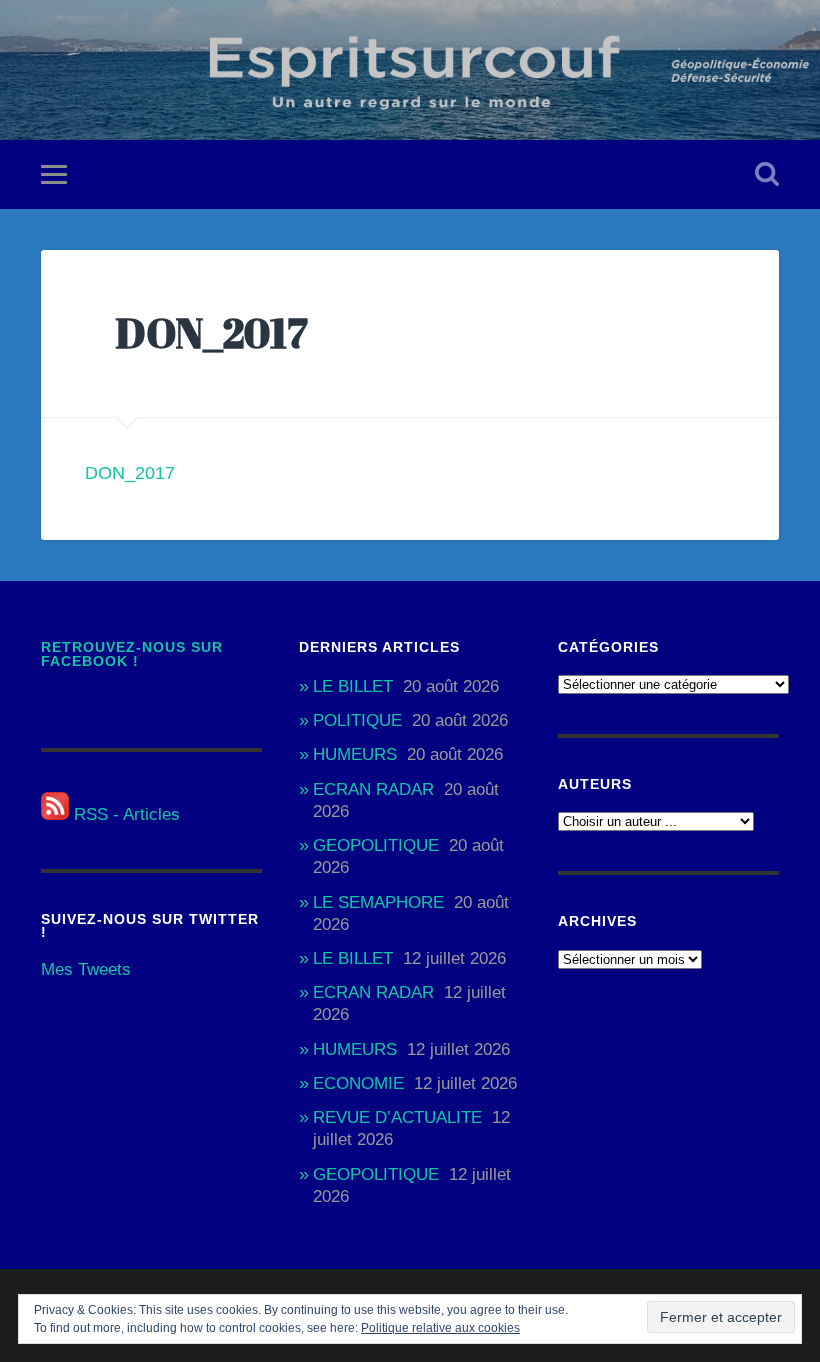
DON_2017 (130, 473)
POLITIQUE (357, 720)
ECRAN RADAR (373, 789)
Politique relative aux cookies (440, 1328)
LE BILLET (353, 686)
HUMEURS (355, 754)
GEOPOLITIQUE (376, 845)
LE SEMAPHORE (378, 902)
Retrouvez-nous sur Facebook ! (132, 654)
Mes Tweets (86, 969)
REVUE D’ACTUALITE (397, 1117)
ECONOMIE (358, 1083)
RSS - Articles (124, 814)
